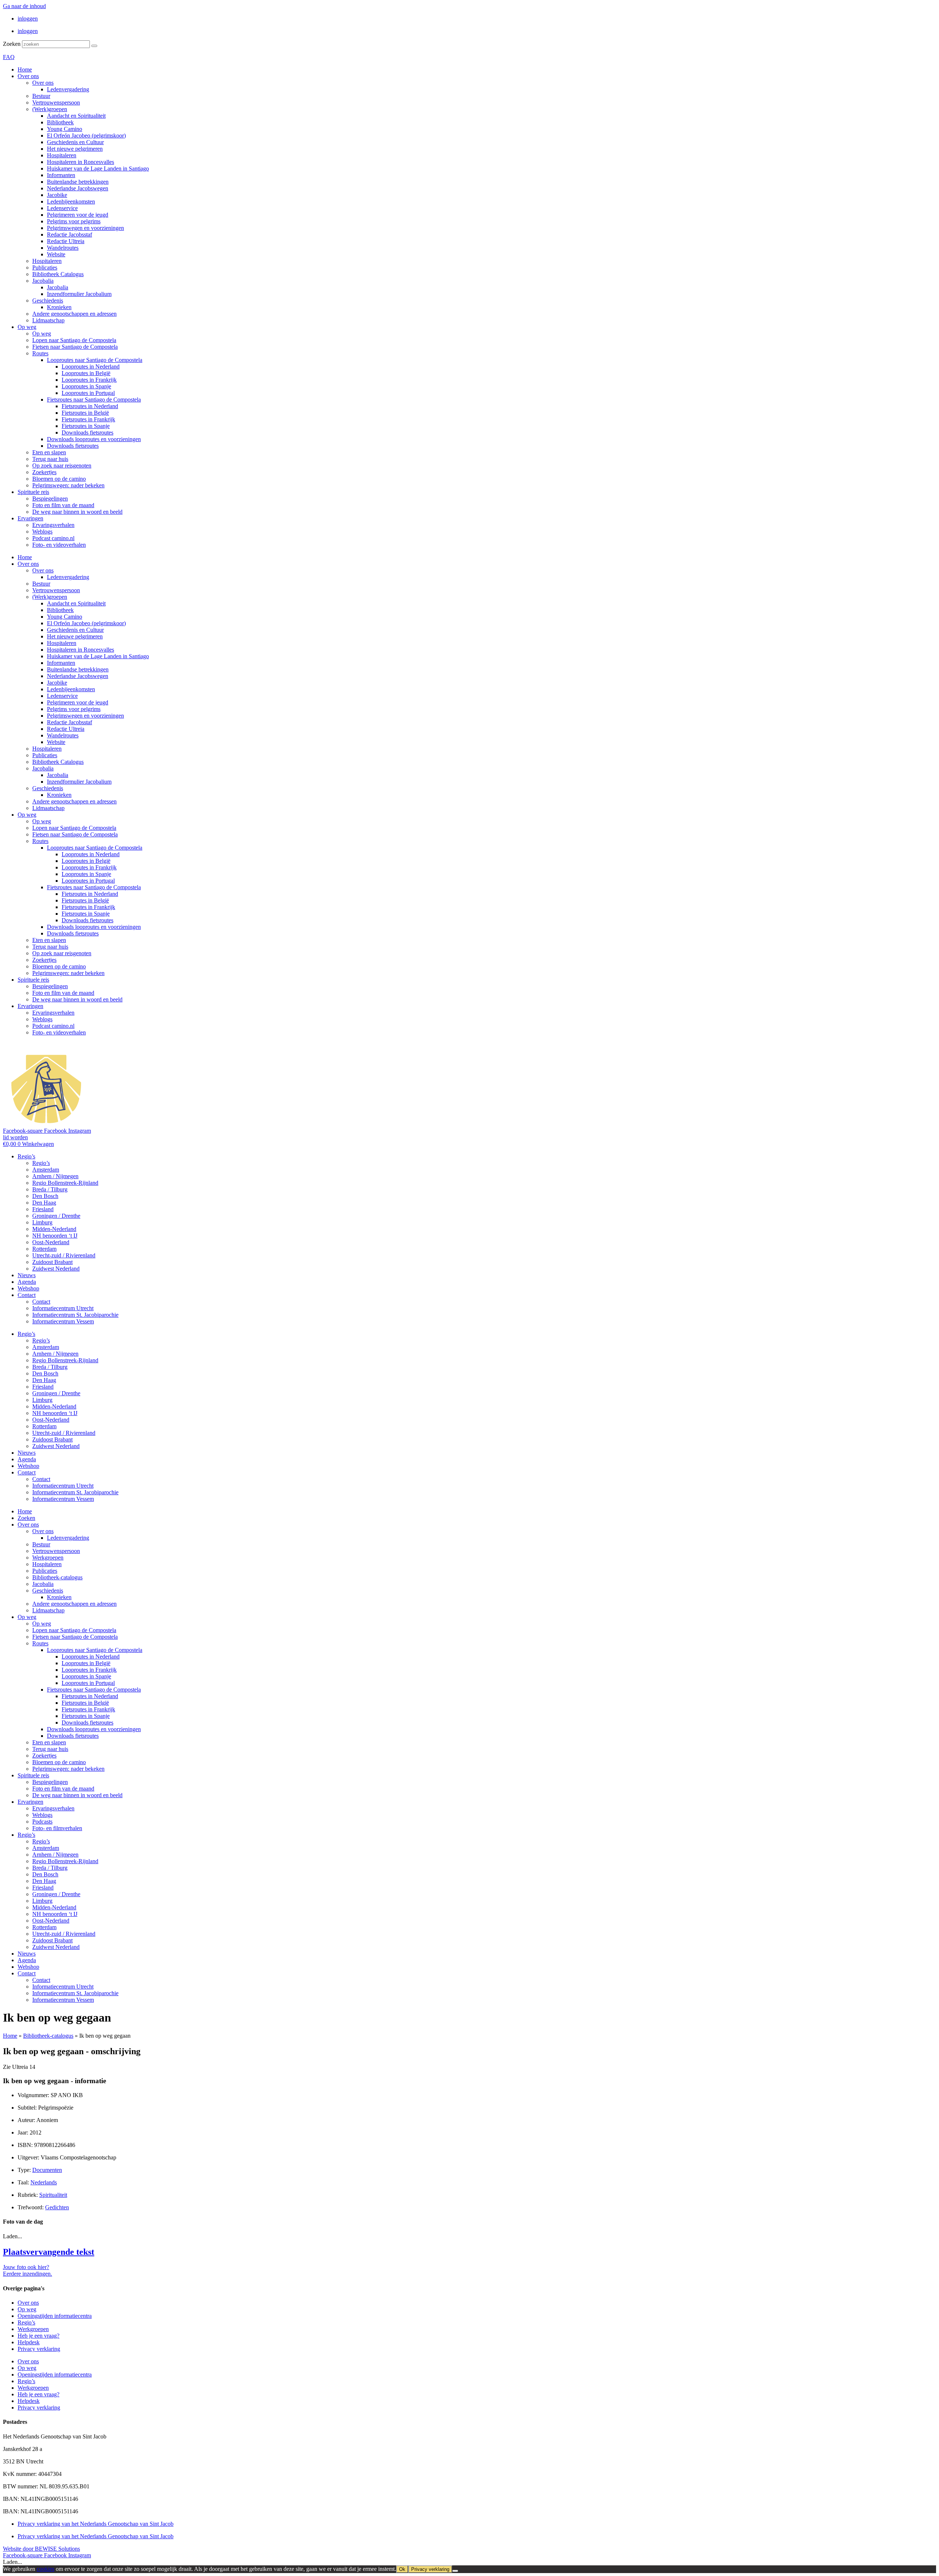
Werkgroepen (48, 1558)
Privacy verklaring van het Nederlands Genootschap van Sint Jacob (96, 2524)
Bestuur (41, 96)
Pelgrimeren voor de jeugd (78, 215)
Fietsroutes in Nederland (90, 406)
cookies (45, 2569)
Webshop (28, 1288)
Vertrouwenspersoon (56, 102)
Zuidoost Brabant (52, 1262)
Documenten (47, 2170)
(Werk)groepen (50, 109)
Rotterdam (44, 1249)
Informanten (61, 175)
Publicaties (45, 268)
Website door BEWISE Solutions (41, 2549)
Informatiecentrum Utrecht (63, 1308)
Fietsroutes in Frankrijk (88, 419)
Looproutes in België (86, 373)
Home (25, 69)
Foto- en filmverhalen (57, 1828)
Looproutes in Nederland (91, 367)
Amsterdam (46, 1170)
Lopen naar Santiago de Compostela (74, 340)
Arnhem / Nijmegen (55, 1176)
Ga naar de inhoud (24, 6)
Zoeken (12, 44)
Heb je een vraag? (39, 2336)
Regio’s (26, 1156)
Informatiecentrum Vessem (63, 1321)
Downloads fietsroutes (87, 433)
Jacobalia (43, 281)
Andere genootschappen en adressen (74, 314)
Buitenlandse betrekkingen (78, 182)
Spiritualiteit (53, 2195)
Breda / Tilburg (50, 1189)
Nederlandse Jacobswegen (78, 188)
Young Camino (65, 129)
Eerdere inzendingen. (28, 2274)
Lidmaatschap (48, 320)
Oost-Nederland (51, 1242)
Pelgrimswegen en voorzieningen (85, 228)
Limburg (42, 1222)
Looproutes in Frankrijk (89, 380)
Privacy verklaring (39, 2349)
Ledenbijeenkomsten (71, 201)
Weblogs (42, 532)
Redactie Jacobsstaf (70, 234)
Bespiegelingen (50, 499)
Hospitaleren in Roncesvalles (81, 162)
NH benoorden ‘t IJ (55, 1236)
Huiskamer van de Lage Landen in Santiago (98, 168)
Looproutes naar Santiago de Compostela (95, 360)
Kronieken (59, 307)
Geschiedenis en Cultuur (75, 142)
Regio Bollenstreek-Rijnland (65, 1183)
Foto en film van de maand (63, 505)
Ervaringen (30, 518)
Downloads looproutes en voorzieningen (94, 439)
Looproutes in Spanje (86, 386)
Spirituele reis (33, 492)
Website (56, 254)
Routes (40, 353)
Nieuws (27, 1275)
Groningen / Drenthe (56, 1216)
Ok (402, 2569)
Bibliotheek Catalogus (58, 274)
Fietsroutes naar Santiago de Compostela (94, 400)
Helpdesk (29, 2342)
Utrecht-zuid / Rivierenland (64, 1255)
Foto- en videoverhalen (59, 545)
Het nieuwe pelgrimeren (75, 149)
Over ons (28, 76)
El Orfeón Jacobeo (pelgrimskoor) (86, 135)
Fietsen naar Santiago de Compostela (75, 347)
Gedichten (57, 2207)
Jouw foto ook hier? (26, 2267)
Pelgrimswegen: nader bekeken (68, 485)
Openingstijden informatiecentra (55, 2316)
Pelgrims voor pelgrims (74, 221)
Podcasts (42, 1822)
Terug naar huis (50, 459)
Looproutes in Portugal (88, 393)
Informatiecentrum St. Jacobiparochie (75, 1315)
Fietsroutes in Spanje (86, 426)
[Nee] (455, 2571)
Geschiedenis (48, 301)
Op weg (27, 327)
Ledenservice (62, 208)
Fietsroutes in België (85, 413)
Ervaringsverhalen (53, 525)
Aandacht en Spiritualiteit (76, 116)
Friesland (43, 1209)
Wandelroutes (63, 248)
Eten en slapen (49, 452)
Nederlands (44, 2182)
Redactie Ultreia (66, 241)
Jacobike (57, 195)
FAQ (9, 57)
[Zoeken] (94, 46)
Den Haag (44, 1203)
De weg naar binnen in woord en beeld (77, 512)
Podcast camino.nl (53, 538)
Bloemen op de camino (59, 479)
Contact (27, 1295)
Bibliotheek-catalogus (57, 1577)
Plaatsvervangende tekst (49, 2252)
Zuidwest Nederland (56, 1269)
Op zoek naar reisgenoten (62, 466)
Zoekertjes (44, 472)
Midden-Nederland (54, 1229)
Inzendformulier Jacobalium (79, 294)
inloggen (28, 19)
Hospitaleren (62, 155)
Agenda (27, 1282)
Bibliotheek (60, 122)
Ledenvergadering (68, 89)
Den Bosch (45, 1196)
